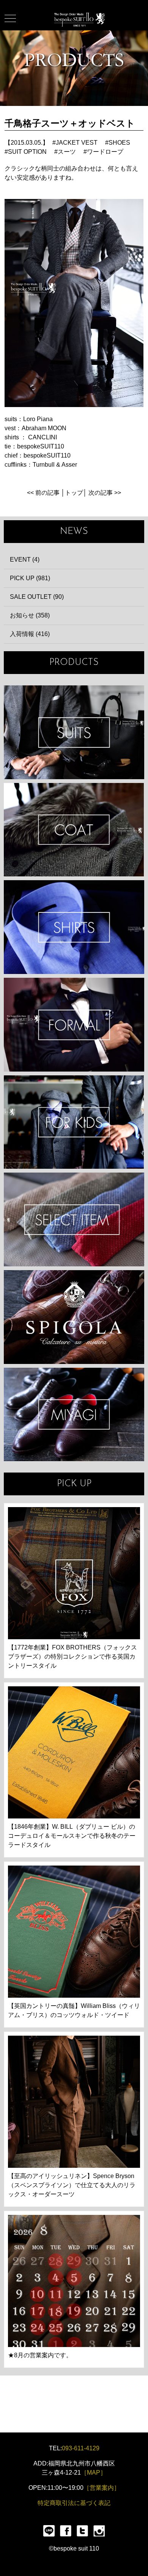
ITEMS (74, 1219)
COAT (74, 830)
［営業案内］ (102, 2488)
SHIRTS (74, 927)
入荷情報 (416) (30, 634)
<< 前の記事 (43, 493)
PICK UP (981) (30, 578)
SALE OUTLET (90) (37, 597)
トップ (74, 493)
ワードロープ (105, 152)
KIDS (74, 1122)
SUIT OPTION (27, 152)
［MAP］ (94, 2473)
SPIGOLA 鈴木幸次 (74, 1317)
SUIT (74, 732)
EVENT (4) (25, 560)
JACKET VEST (77, 143)
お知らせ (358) (30, 615)
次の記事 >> (105, 493)
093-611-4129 (81, 2448)
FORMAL (74, 1025)
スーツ (67, 152)
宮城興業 (74, 1415)
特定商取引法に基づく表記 (74, 2503)
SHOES (119, 143)
